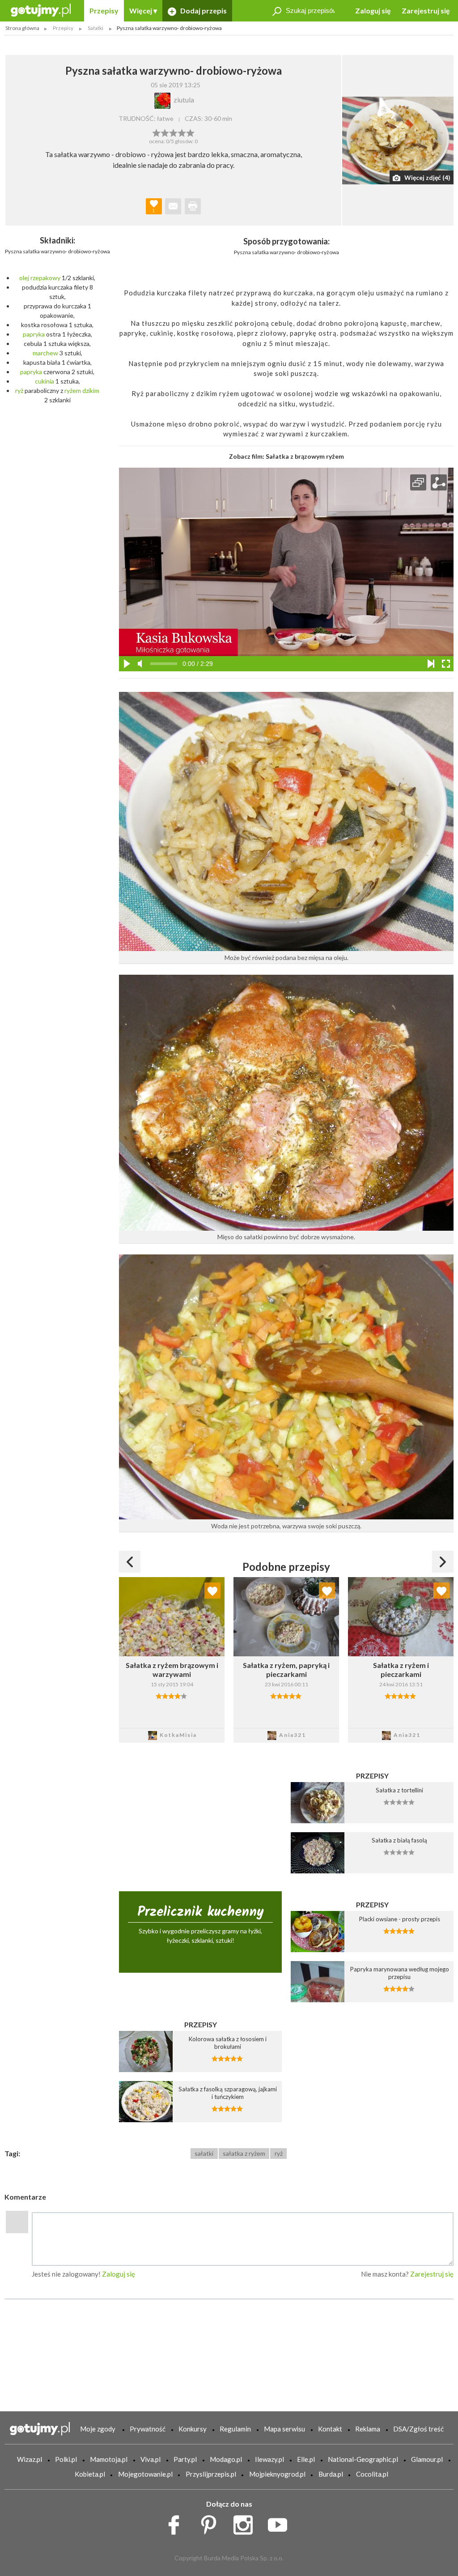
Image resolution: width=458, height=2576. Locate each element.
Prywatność (148, 2429)
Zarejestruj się (426, 11)
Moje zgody (98, 2429)
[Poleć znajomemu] (173, 206)
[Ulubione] (212, 1591)
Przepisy (104, 11)
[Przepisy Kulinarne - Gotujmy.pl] (41, 10)
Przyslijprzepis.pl (211, 2474)
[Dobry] (173, 132)
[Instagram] (246, 2522)
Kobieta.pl (90, 2474)
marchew (45, 353)
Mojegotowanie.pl (145, 2474)
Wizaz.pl (30, 2459)
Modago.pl (226, 2459)
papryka (34, 334)
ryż (19, 390)
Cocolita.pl (372, 2474)
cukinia (45, 381)
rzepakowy (45, 278)
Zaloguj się (373, 11)
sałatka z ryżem (244, 2153)
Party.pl (185, 2459)
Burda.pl (331, 2474)
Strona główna (22, 28)
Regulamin (235, 2429)
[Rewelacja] (190, 132)
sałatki (204, 2153)
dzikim (91, 390)
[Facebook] (177, 2522)
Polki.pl (66, 2459)
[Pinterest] (212, 2522)
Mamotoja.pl (109, 2459)
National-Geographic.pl (363, 2459)
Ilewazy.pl (269, 2459)
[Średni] (165, 132)
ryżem (73, 390)
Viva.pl (151, 2459)
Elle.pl (306, 2459)
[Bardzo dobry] (182, 132)
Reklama (368, 2429)
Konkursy (193, 2429)
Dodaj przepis (203, 11)
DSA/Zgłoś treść (418, 2429)
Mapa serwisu (284, 2429)
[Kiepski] (156, 132)
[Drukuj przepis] (193, 206)
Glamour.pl (427, 2459)
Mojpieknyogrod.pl (277, 2474)
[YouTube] (281, 2522)
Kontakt (330, 2429)
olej (24, 278)
